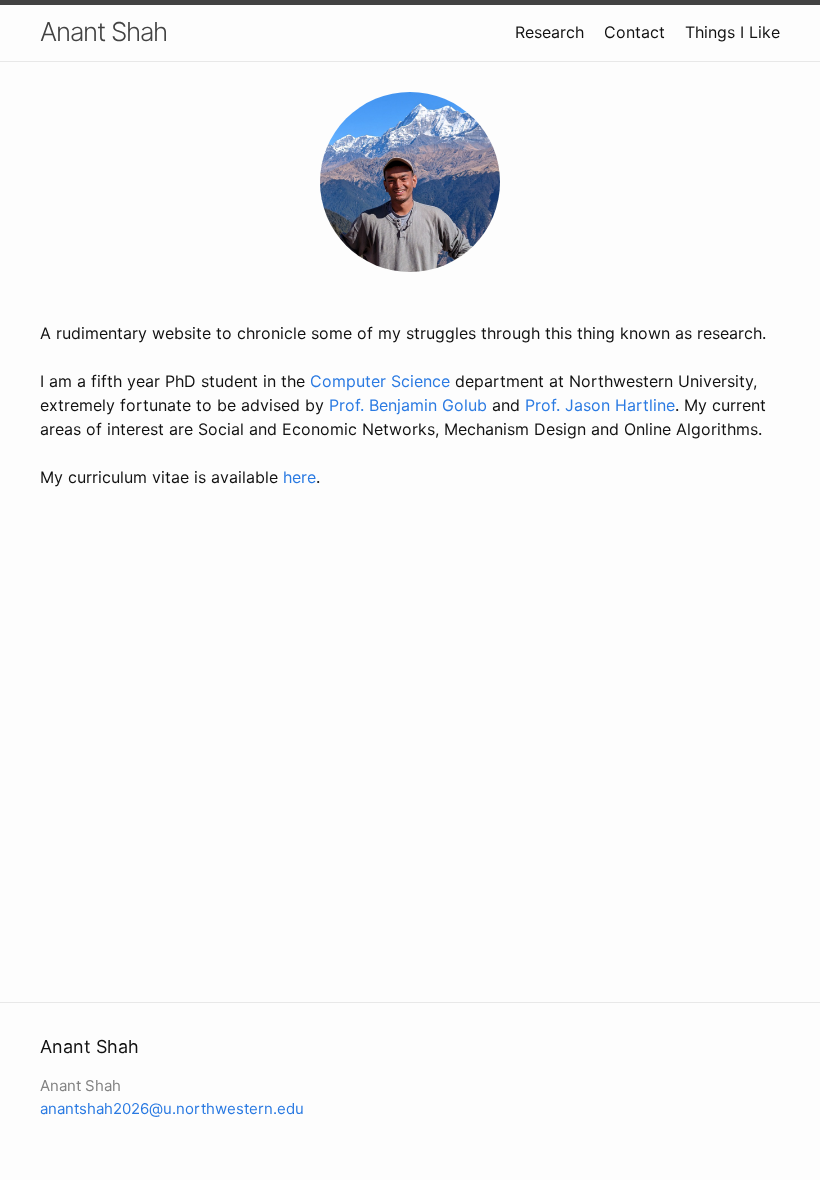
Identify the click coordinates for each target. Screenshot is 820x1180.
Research (549, 32)
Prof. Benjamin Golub (408, 405)
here (299, 477)
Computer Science (380, 381)
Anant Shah (103, 31)
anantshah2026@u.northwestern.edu (172, 1108)
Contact (634, 32)
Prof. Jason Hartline (600, 405)
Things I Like (732, 32)
